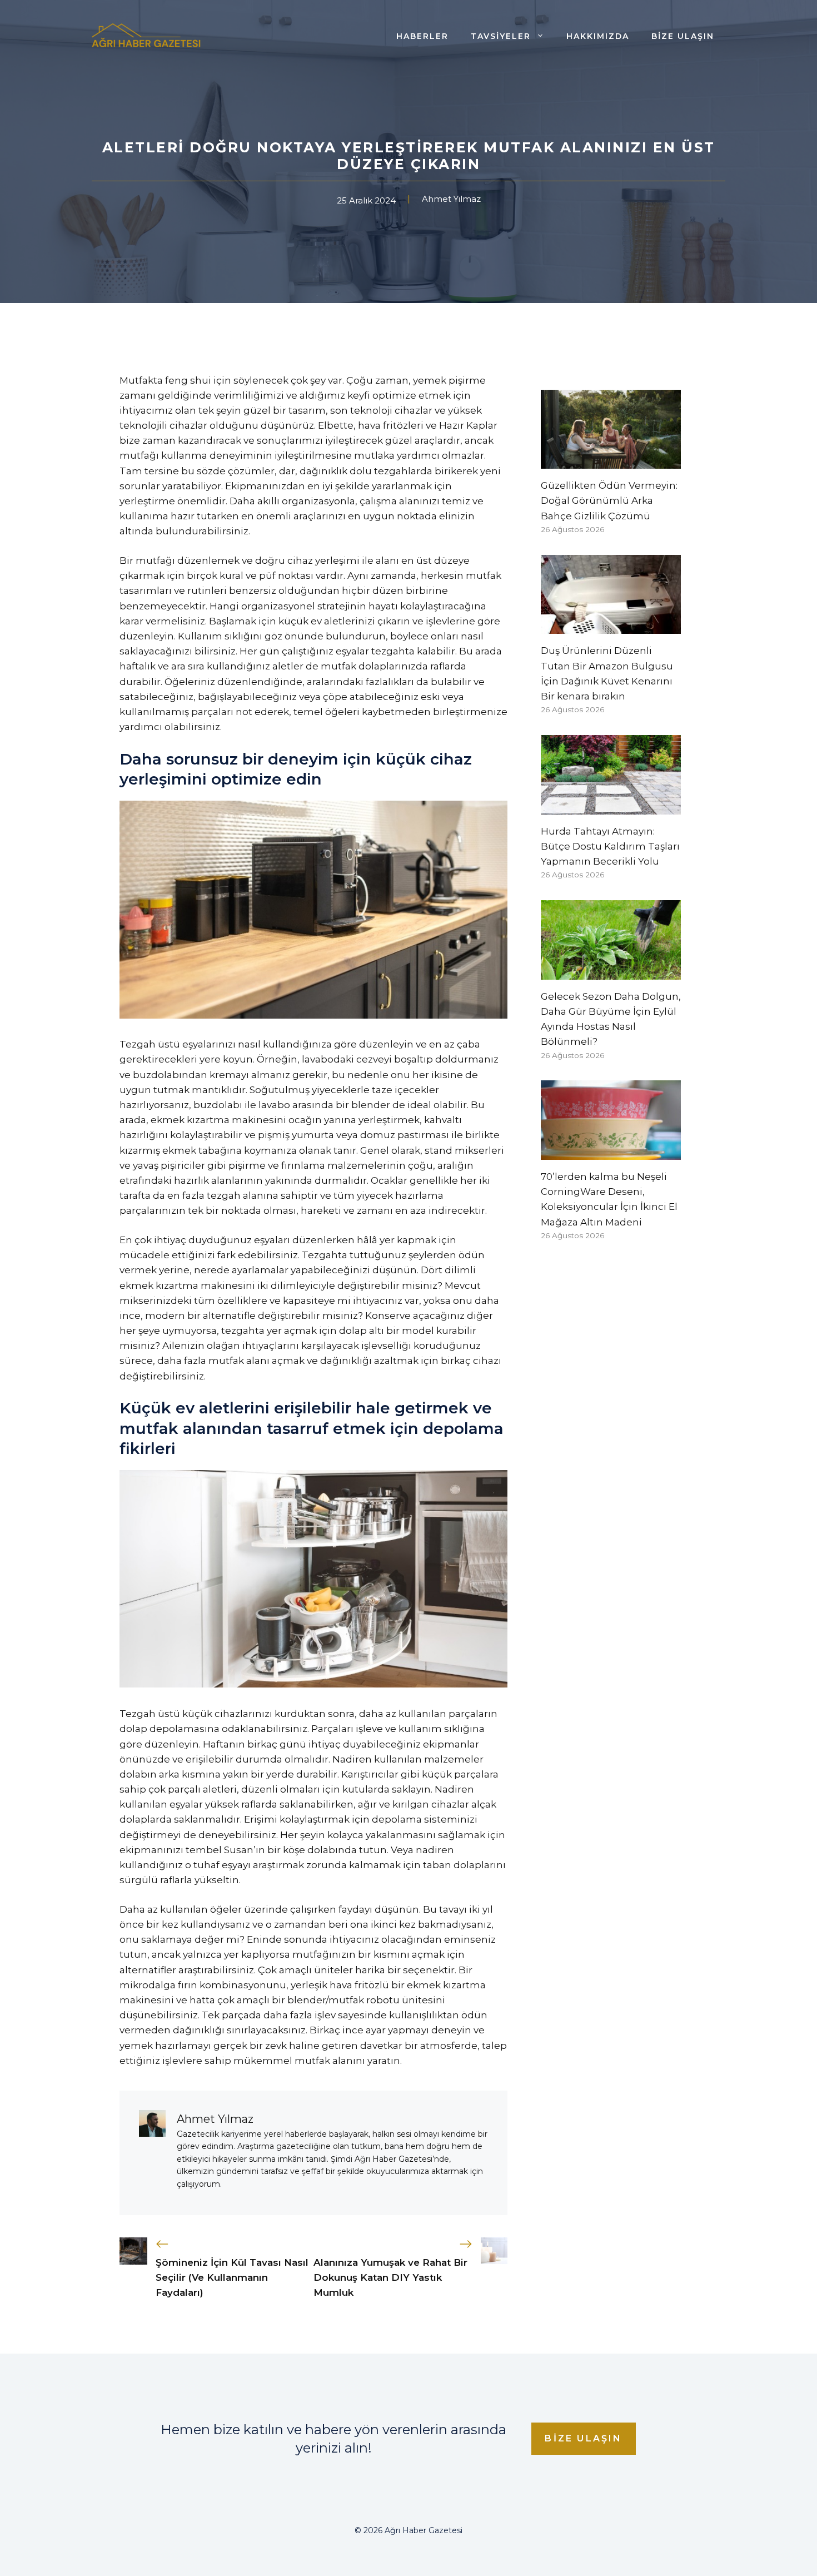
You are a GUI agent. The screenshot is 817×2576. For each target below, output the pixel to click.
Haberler (422, 36)
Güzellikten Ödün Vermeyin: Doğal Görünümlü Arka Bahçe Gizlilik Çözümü (609, 500)
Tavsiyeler (501, 36)
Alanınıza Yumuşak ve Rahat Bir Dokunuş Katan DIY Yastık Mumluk (390, 2277)
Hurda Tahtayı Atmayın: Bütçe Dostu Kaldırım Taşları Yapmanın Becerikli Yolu (610, 846)
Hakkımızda (598, 36)
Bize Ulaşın (683, 36)
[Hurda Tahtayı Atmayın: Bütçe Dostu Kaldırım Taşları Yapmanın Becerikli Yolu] (611, 807)
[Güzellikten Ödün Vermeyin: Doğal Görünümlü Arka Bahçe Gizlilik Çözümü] (611, 461)
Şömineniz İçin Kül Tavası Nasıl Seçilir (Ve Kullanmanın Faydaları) (232, 2277)
